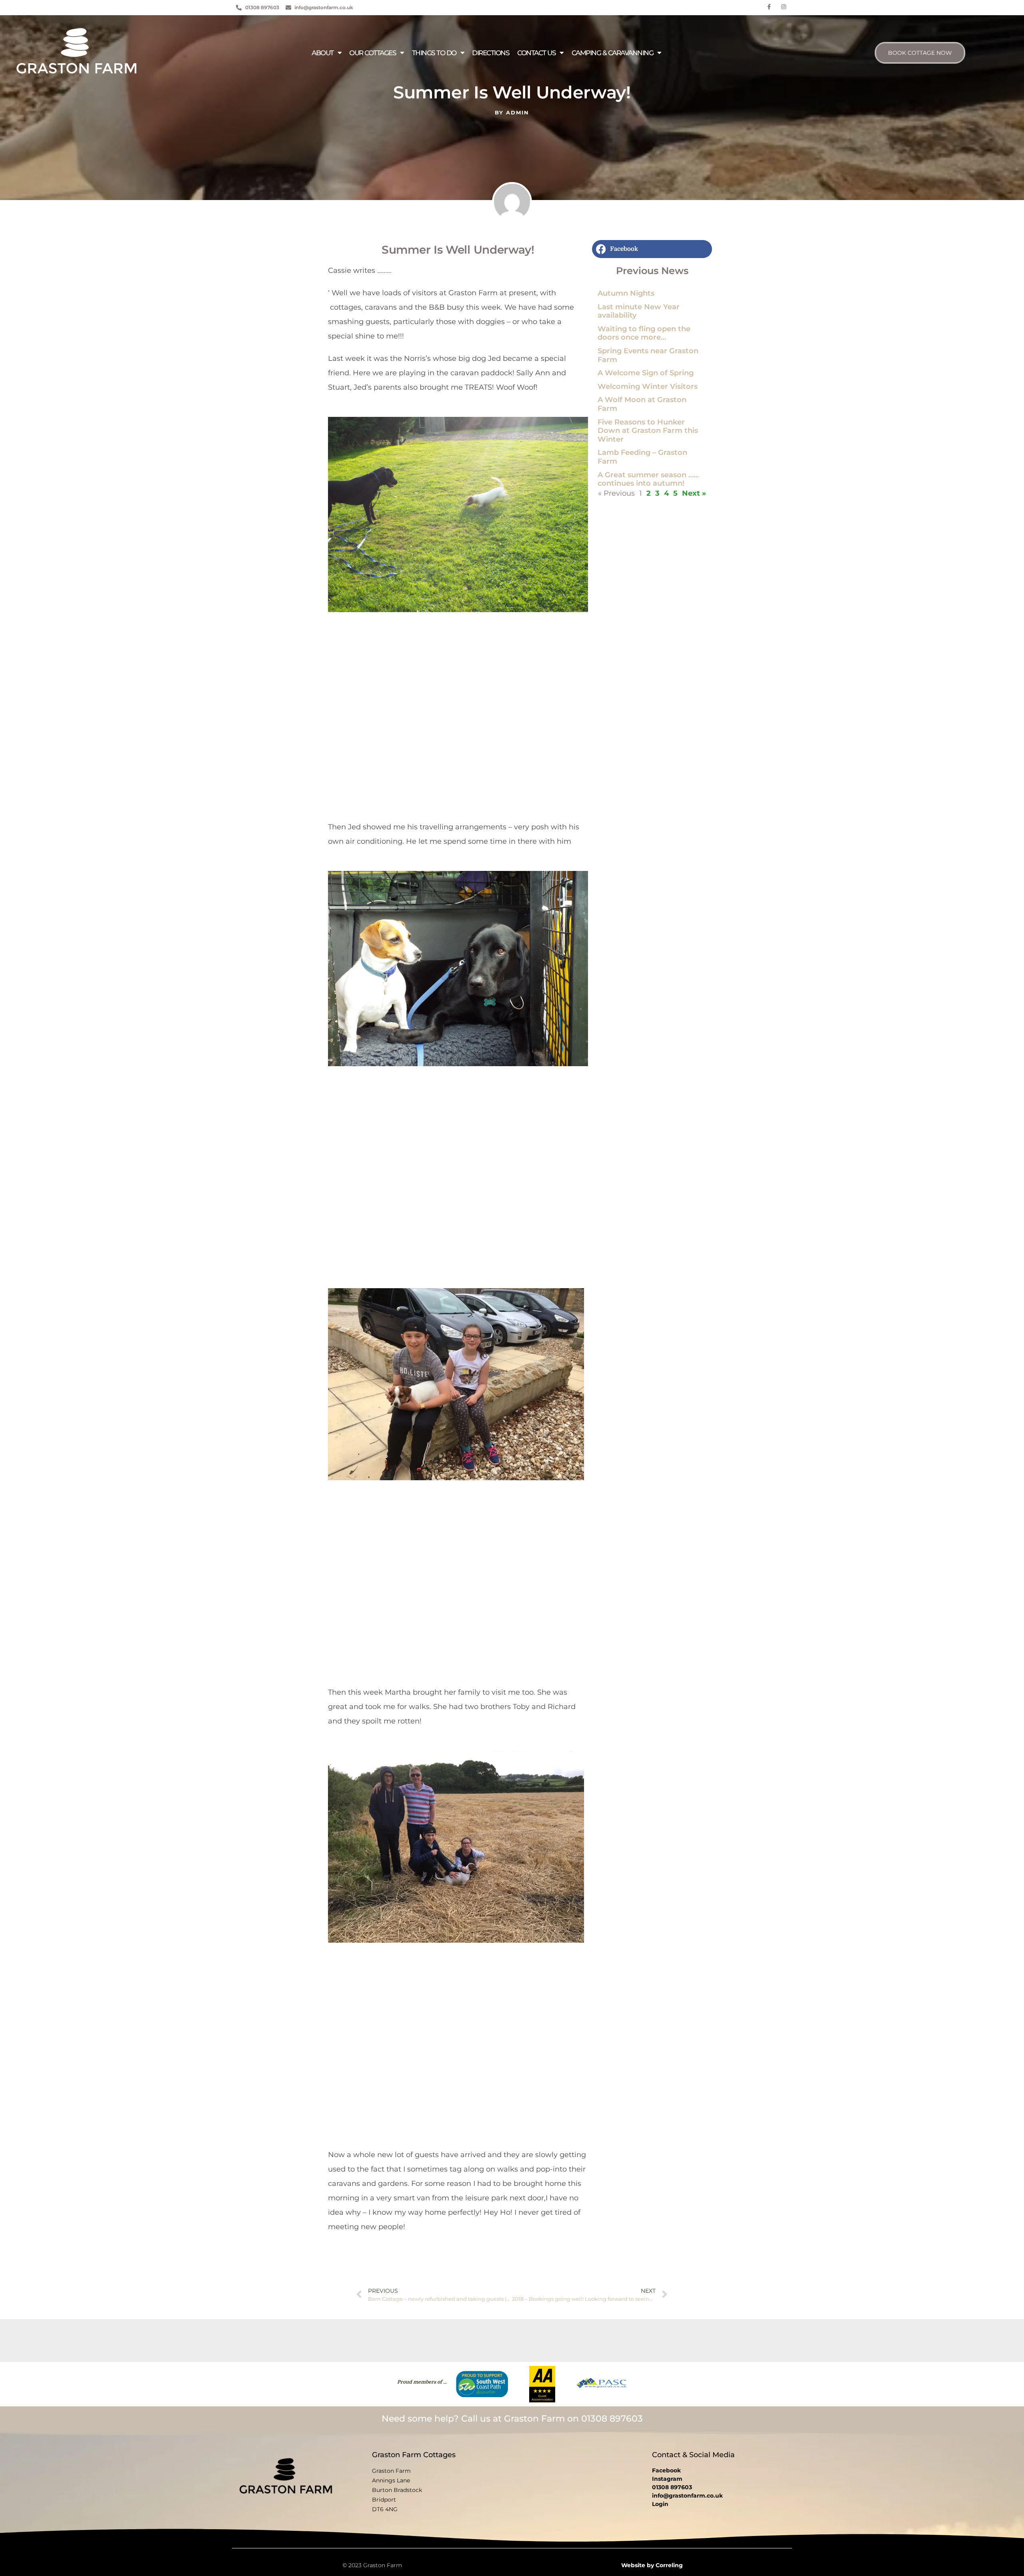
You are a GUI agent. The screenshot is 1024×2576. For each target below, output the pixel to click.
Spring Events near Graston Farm (648, 355)
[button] (652, 249)
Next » (694, 493)
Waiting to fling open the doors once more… (644, 333)
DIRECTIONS (491, 53)
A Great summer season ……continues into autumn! (648, 479)
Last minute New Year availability (639, 311)
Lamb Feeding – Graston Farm (642, 457)
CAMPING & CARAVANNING (613, 53)
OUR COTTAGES (373, 53)
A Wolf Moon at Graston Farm (642, 404)
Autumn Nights (626, 293)
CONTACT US (536, 53)
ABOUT (323, 53)
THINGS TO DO (434, 53)
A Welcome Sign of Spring (646, 373)
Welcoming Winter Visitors (648, 386)
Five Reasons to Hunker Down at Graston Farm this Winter (648, 431)
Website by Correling (652, 2565)
